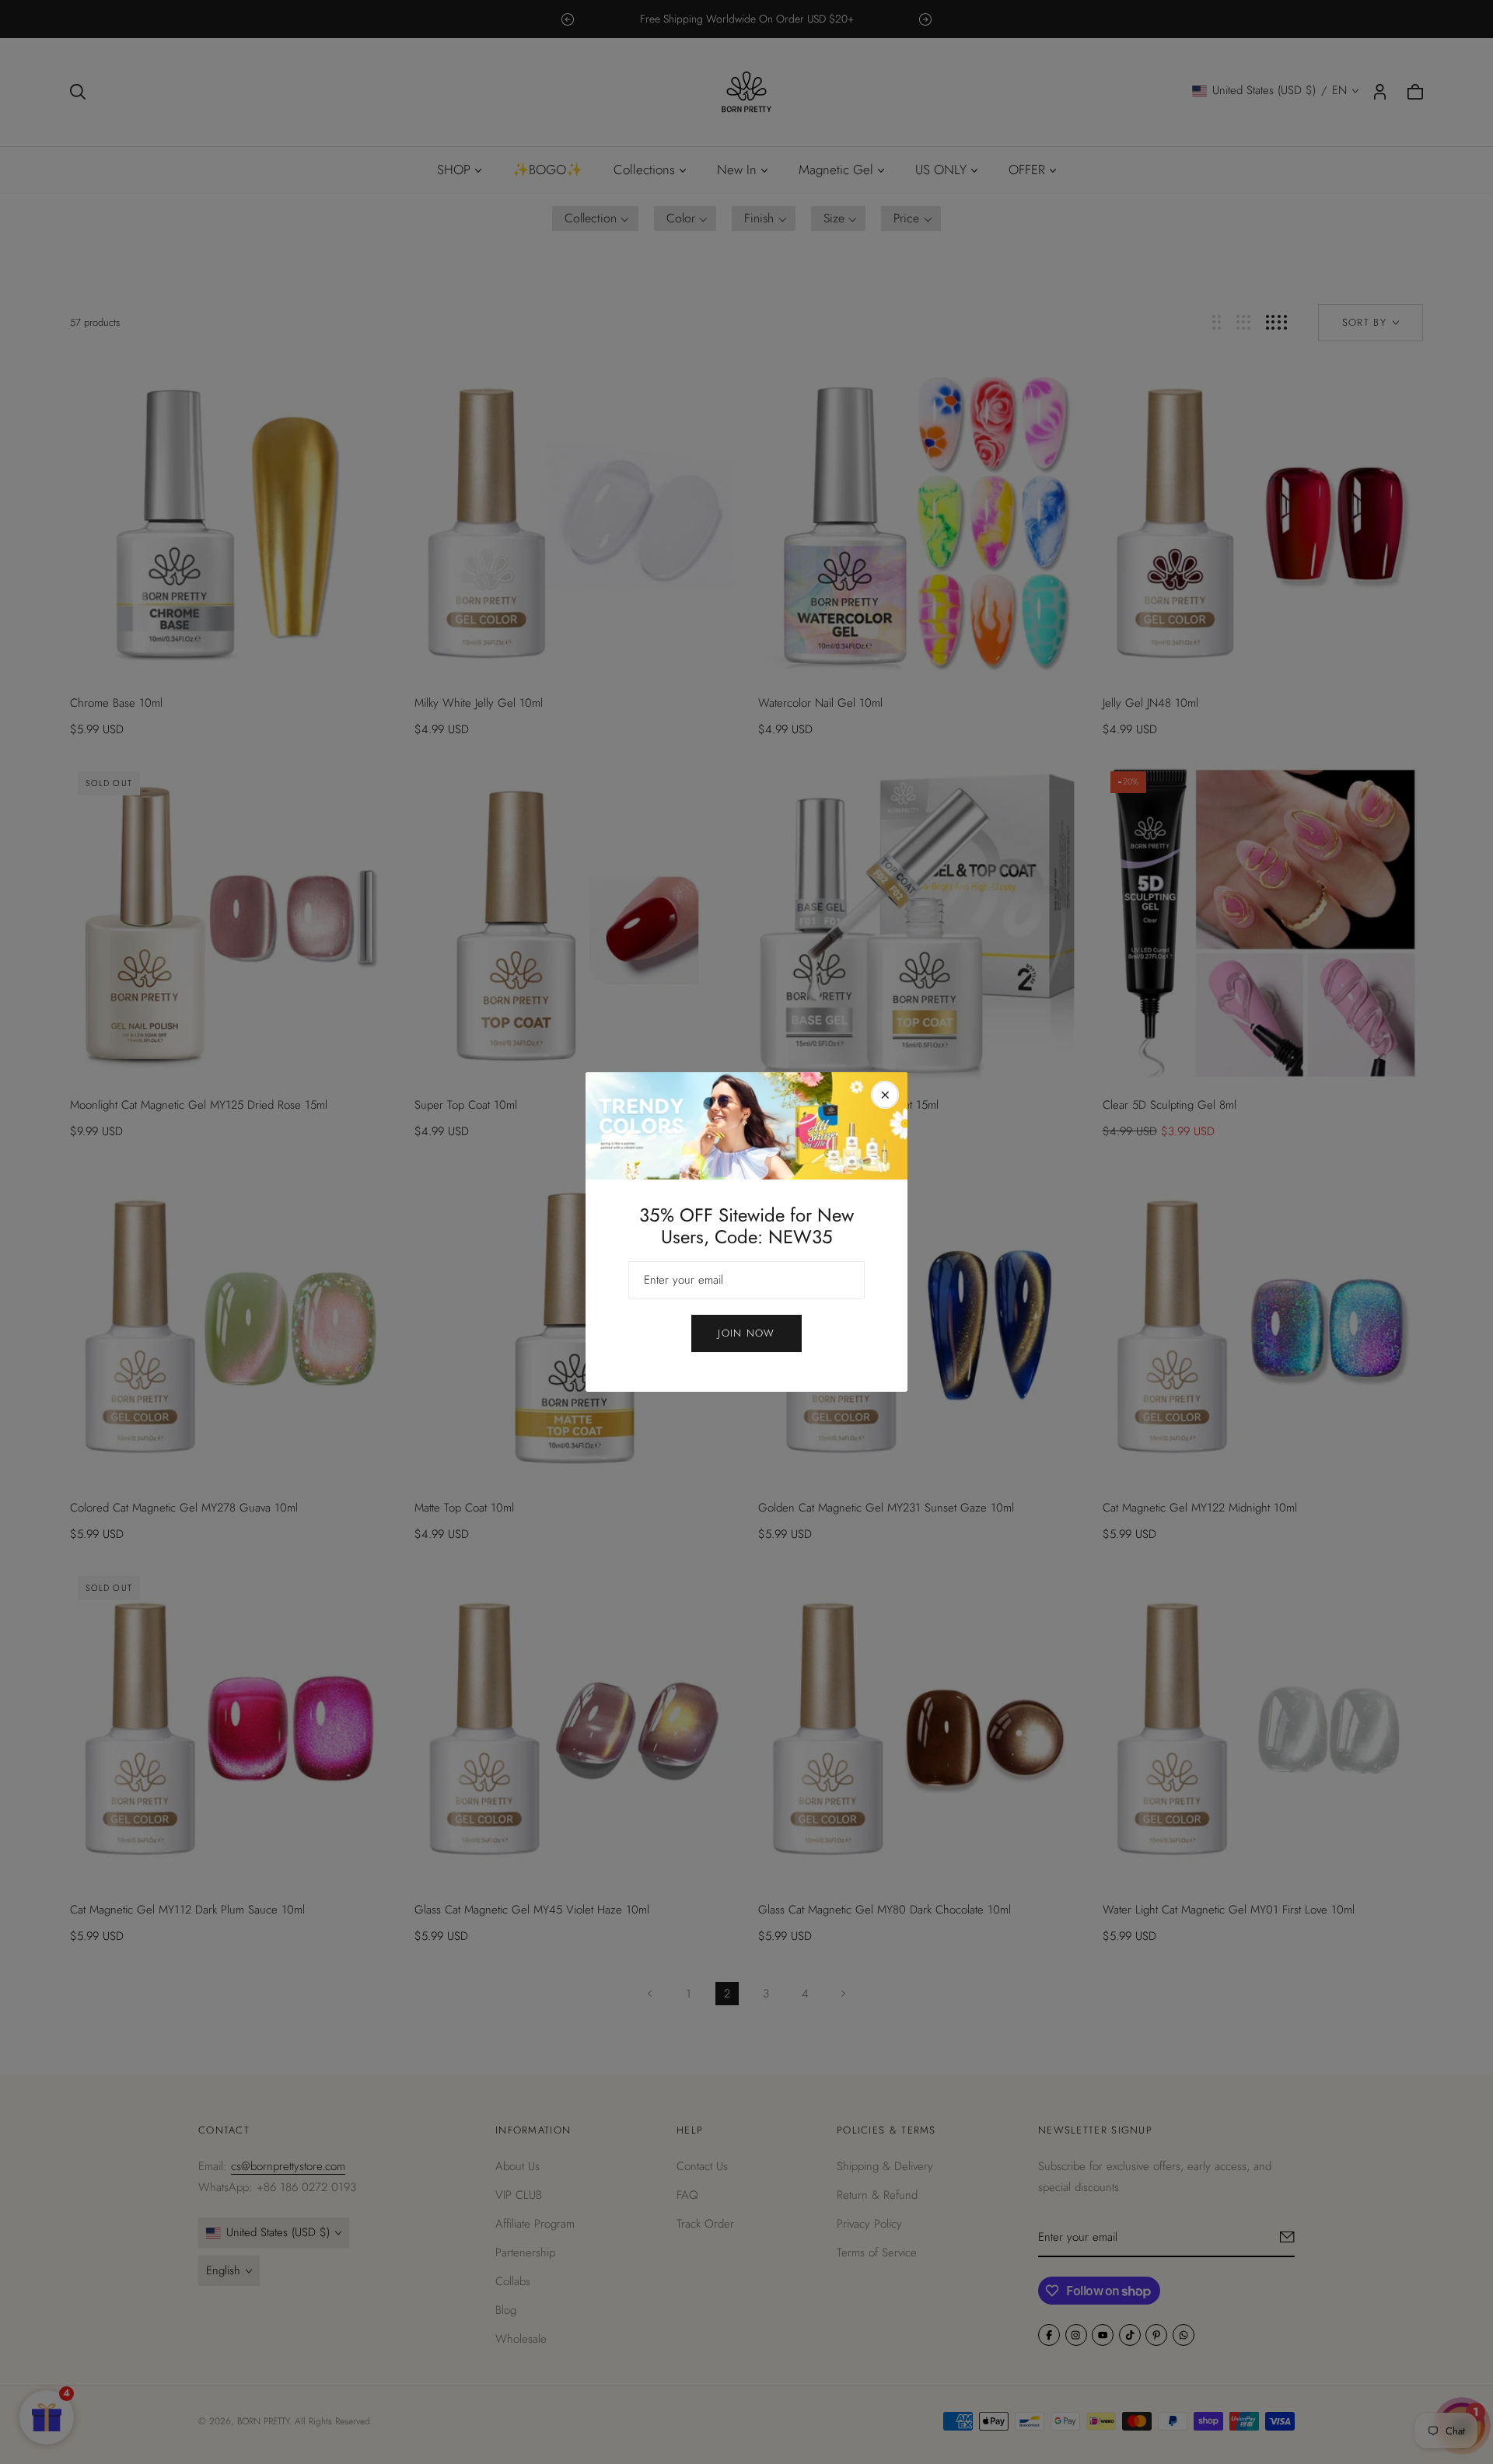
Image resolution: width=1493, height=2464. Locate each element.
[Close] (885, 1095)
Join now (746, 1333)
